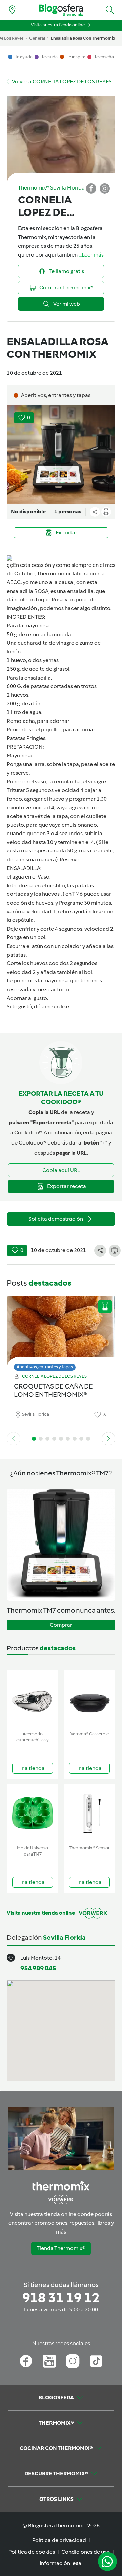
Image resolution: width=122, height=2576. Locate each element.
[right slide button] (108, 1439)
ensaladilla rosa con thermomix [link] (83, 38)
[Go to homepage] (61, 10)
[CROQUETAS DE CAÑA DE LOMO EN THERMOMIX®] (61, 1332)
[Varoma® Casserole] (89, 1699)
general (37, 38)
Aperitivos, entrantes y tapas (45, 1367)
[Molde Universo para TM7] (33, 1813)
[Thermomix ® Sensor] (89, 1813)
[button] (110, 10)
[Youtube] (49, 2361)
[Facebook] (26, 2361)
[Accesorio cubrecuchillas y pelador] (33, 1699)
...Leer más (91, 255)
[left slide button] (14, 1439)
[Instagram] (73, 2361)
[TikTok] (96, 2361)
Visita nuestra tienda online (58, 25)
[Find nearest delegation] (12, 10)
